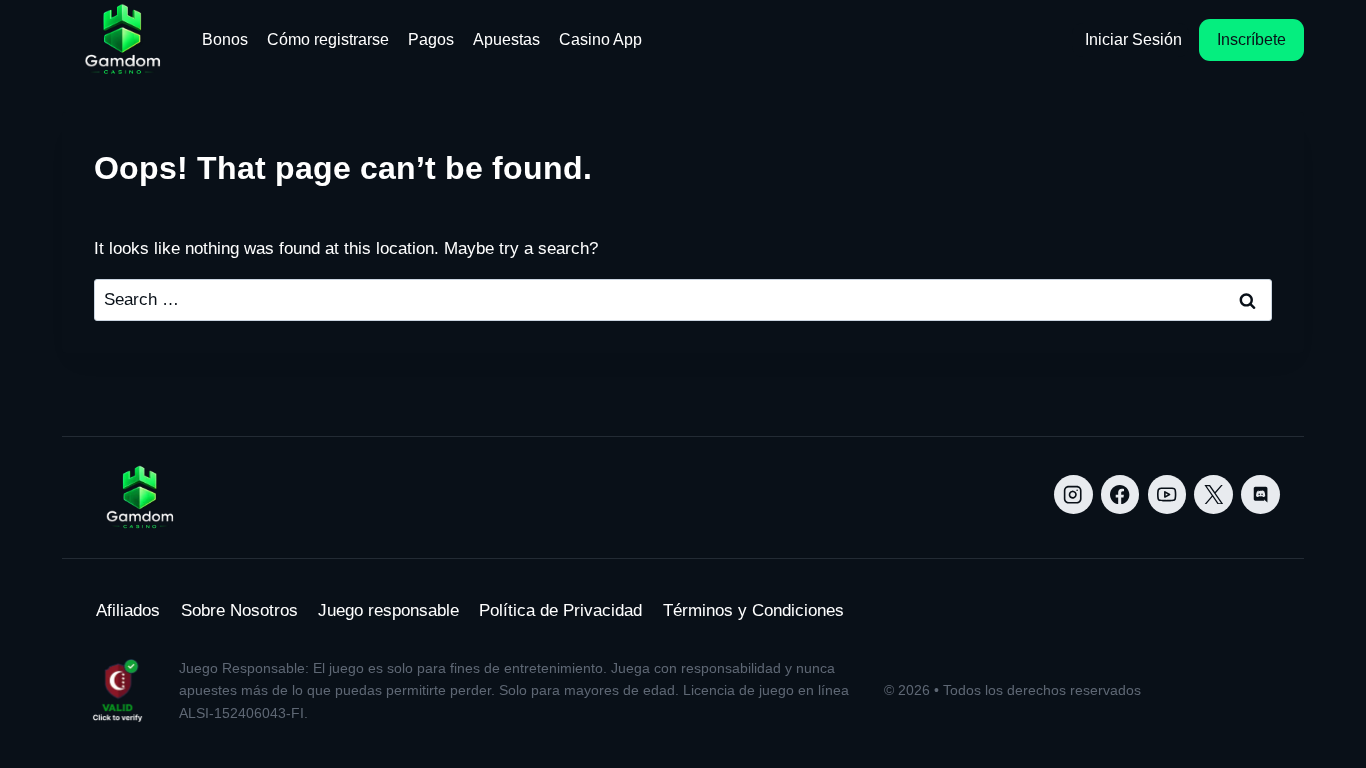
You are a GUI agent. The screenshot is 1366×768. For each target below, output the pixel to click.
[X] (1213, 494)
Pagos (431, 39)
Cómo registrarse (328, 39)
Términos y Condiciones (753, 610)
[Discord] (1260, 494)
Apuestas (506, 39)
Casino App (600, 39)
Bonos (225, 39)
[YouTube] (1167, 494)
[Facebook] (1120, 494)
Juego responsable (388, 610)
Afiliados (128, 610)
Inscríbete (1251, 39)
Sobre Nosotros (239, 610)
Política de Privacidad (560, 610)
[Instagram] (1073, 494)
